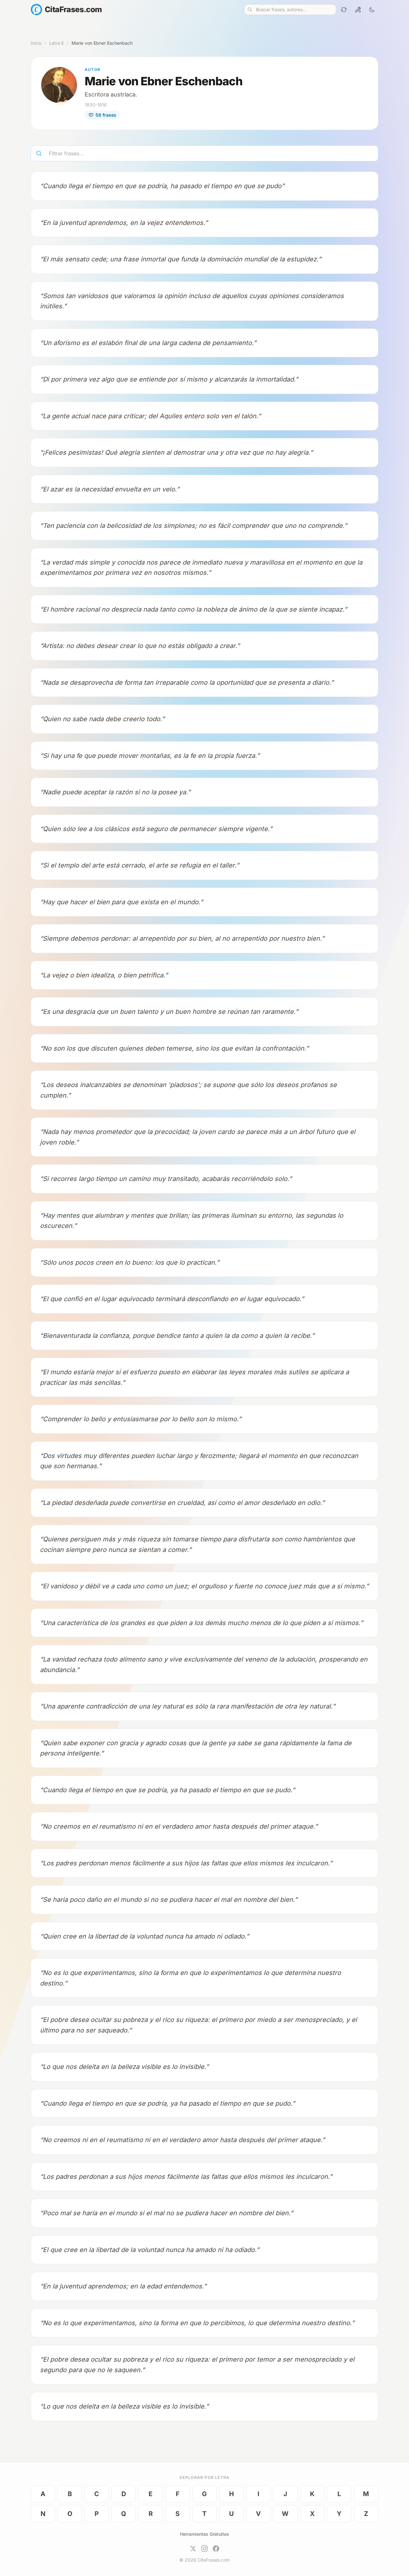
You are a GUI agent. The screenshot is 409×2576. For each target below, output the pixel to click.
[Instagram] (204, 2549)
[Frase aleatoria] (344, 10)
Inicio (36, 43)
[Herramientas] (358, 10)
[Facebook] (216, 2549)
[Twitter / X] (193, 2549)
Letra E (57, 43)
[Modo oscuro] (372, 10)
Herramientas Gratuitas (204, 2534)
